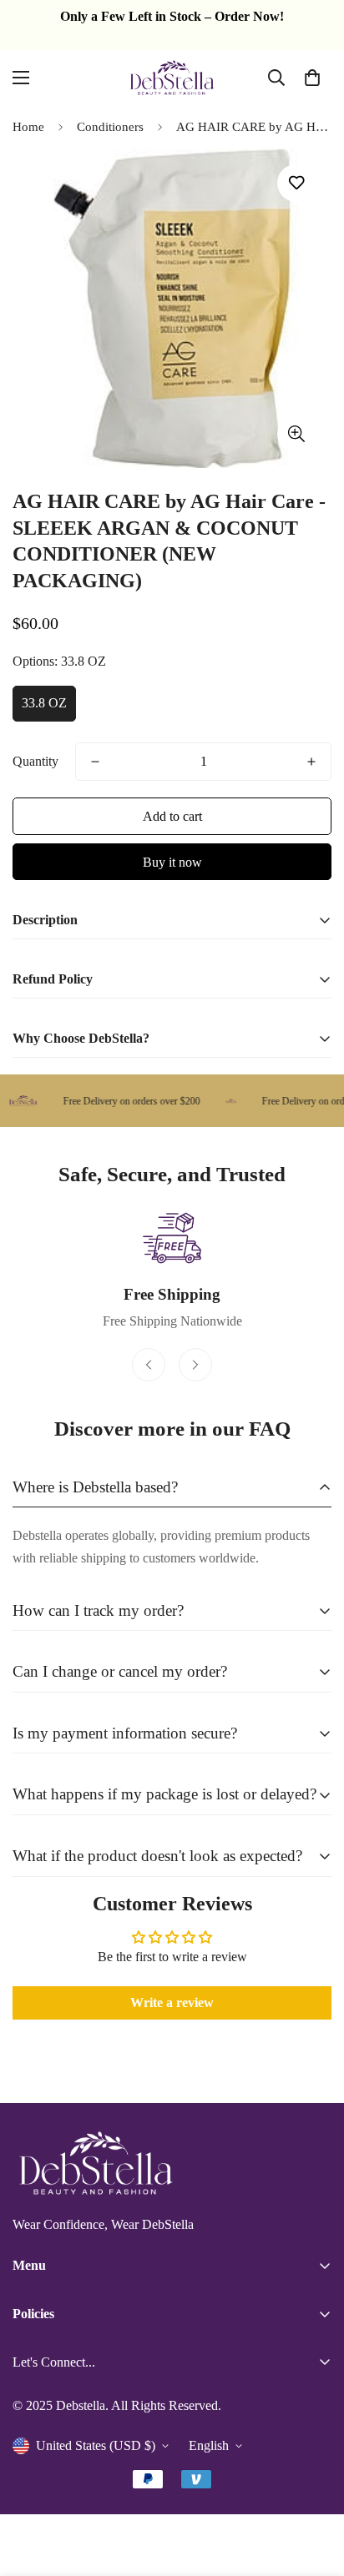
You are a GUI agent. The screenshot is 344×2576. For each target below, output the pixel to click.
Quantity (35, 761)
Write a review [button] (172, 2002)
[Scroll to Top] (314, 2488)
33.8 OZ (44, 703)
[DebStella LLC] (172, 78)
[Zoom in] (296, 434)
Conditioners (110, 127)
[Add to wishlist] (296, 183)
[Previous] (149, 1365)
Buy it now (172, 862)
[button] (312, 78)
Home (28, 127)
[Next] (195, 1365)
